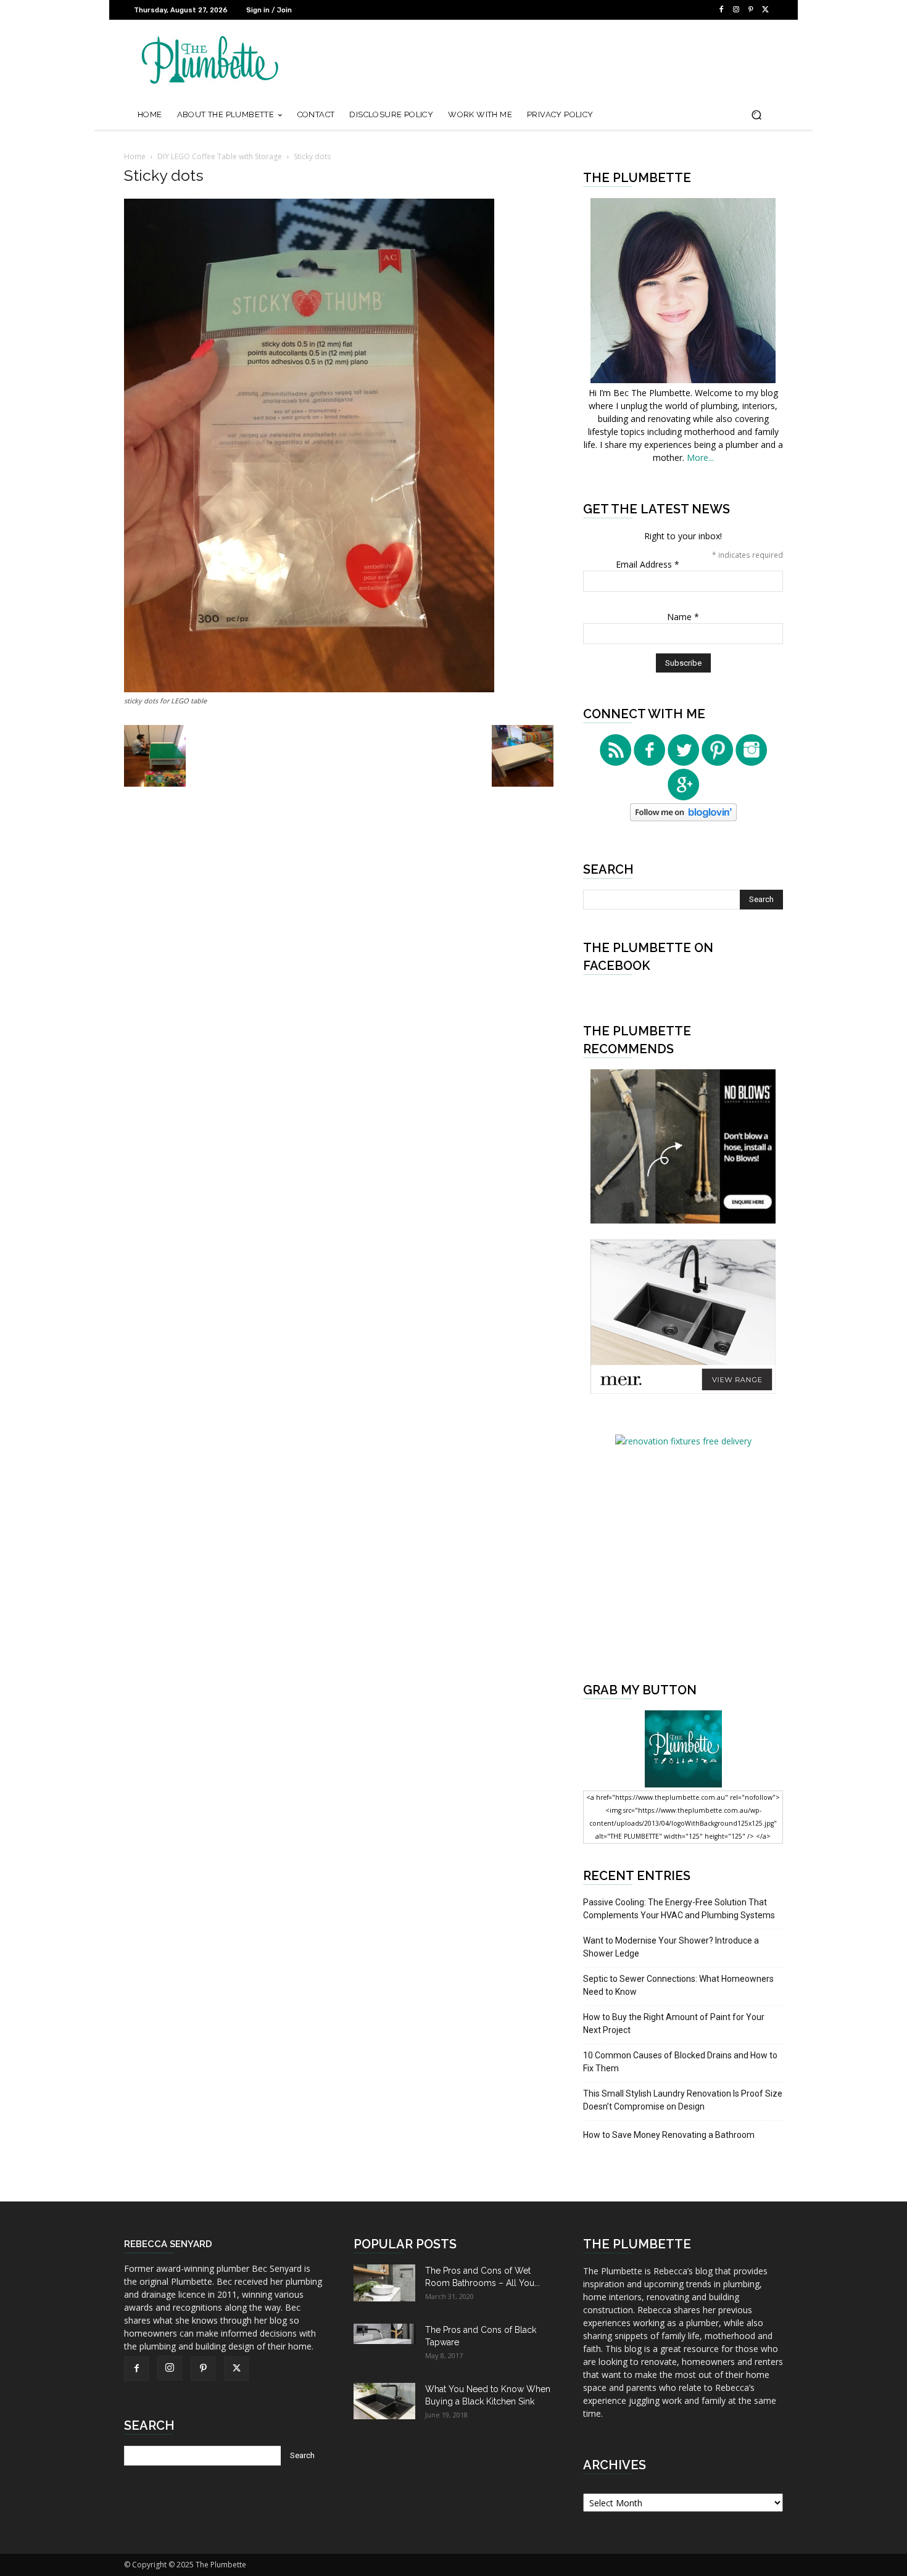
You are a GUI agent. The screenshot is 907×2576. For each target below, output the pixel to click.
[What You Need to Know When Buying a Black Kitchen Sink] (384, 2401)
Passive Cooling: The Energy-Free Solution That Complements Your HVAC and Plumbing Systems (679, 1909)
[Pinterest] (751, 10)
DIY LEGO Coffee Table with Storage (220, 156)
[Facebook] (721, 10)
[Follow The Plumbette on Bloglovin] (683, 818)
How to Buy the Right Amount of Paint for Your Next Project (674, 2023)
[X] (766, 10)
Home (135, 156)
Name (683, 617)
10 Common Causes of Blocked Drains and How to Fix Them (680, 2062)
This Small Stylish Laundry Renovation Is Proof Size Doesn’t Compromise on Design (683, 2100)
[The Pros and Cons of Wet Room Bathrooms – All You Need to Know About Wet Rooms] (384, 2283)
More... (700, 458)
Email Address (648, 564)
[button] (756, 115)
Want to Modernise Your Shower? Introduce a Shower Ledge (671, 1947)
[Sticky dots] (309, 689)
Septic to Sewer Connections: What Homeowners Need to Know (678, 1985)
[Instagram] (736, 10)
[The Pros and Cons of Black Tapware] (384, 2334)
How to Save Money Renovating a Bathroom (669, 2135)
